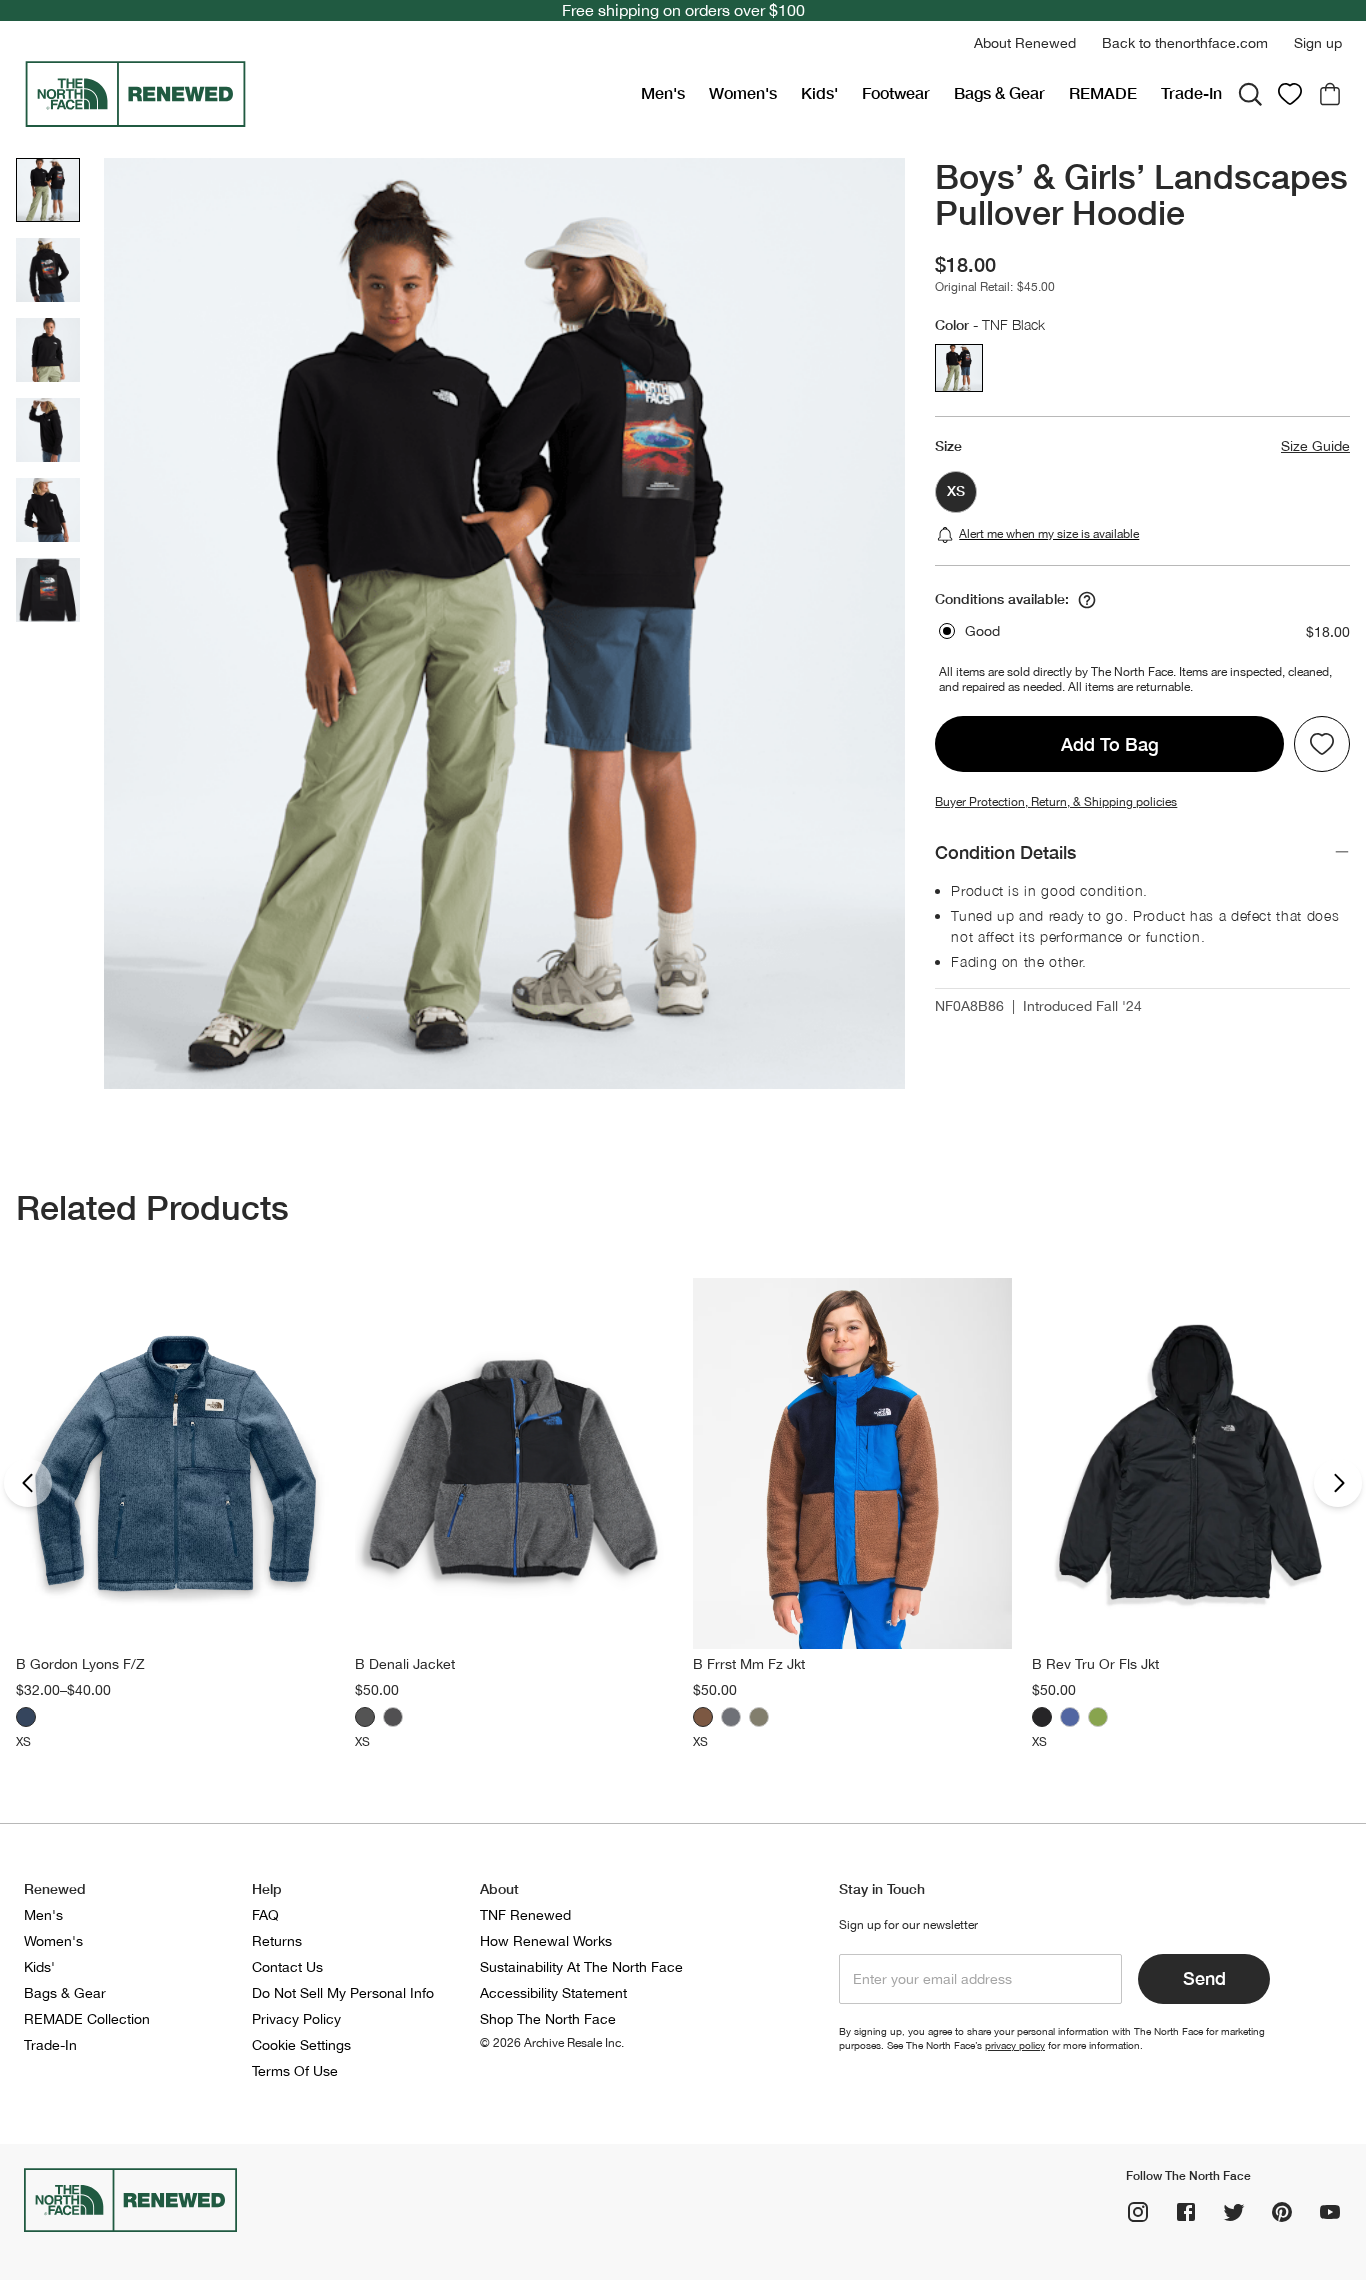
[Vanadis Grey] (731, 1717)
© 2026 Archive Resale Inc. (552, 2043)
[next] (1338, 1483)
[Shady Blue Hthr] (26, 1717)
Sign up (1318, 43)
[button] (1025, 43)
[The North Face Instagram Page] (1138, 2212)
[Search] (1250, 94)
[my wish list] (1290, 94)
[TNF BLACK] (1042, 1717)
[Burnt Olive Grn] (759, 1717)
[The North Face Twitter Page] (1234, 2212)
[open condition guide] (1087, 600)
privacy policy (1015, 2045)
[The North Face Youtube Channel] (1330, 2212)
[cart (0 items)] (1330, 94)
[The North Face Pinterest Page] (1282, 2212)
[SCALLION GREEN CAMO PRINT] (1098, 1717)
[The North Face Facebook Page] (1186, 2212)
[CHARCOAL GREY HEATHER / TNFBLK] (365, 1717)
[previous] (28, 1483)
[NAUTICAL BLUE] (1070, 1717)
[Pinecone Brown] (703, 1717)
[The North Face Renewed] (324, 94)
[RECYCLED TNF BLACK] (393, 1717)
